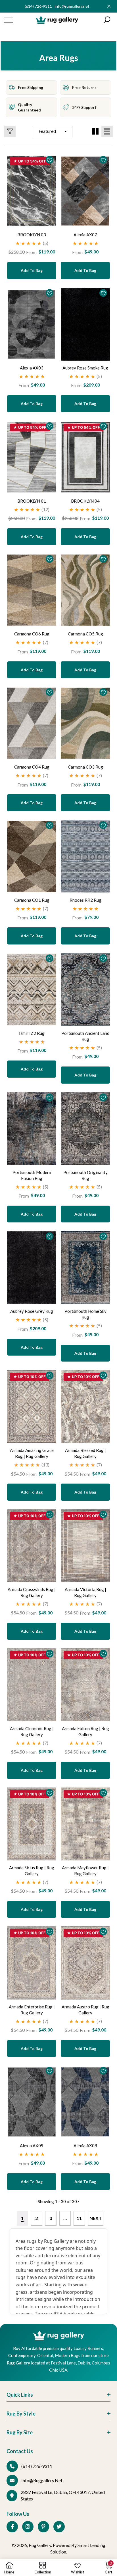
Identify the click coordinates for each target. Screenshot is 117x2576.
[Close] (109, 6)
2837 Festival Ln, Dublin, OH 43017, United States (63, 2495)
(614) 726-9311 (38, 6)
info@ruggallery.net (72, 6)
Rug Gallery (40, 2545)
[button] (107, 20)
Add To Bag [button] (32, 270)
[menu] (9, 20)
